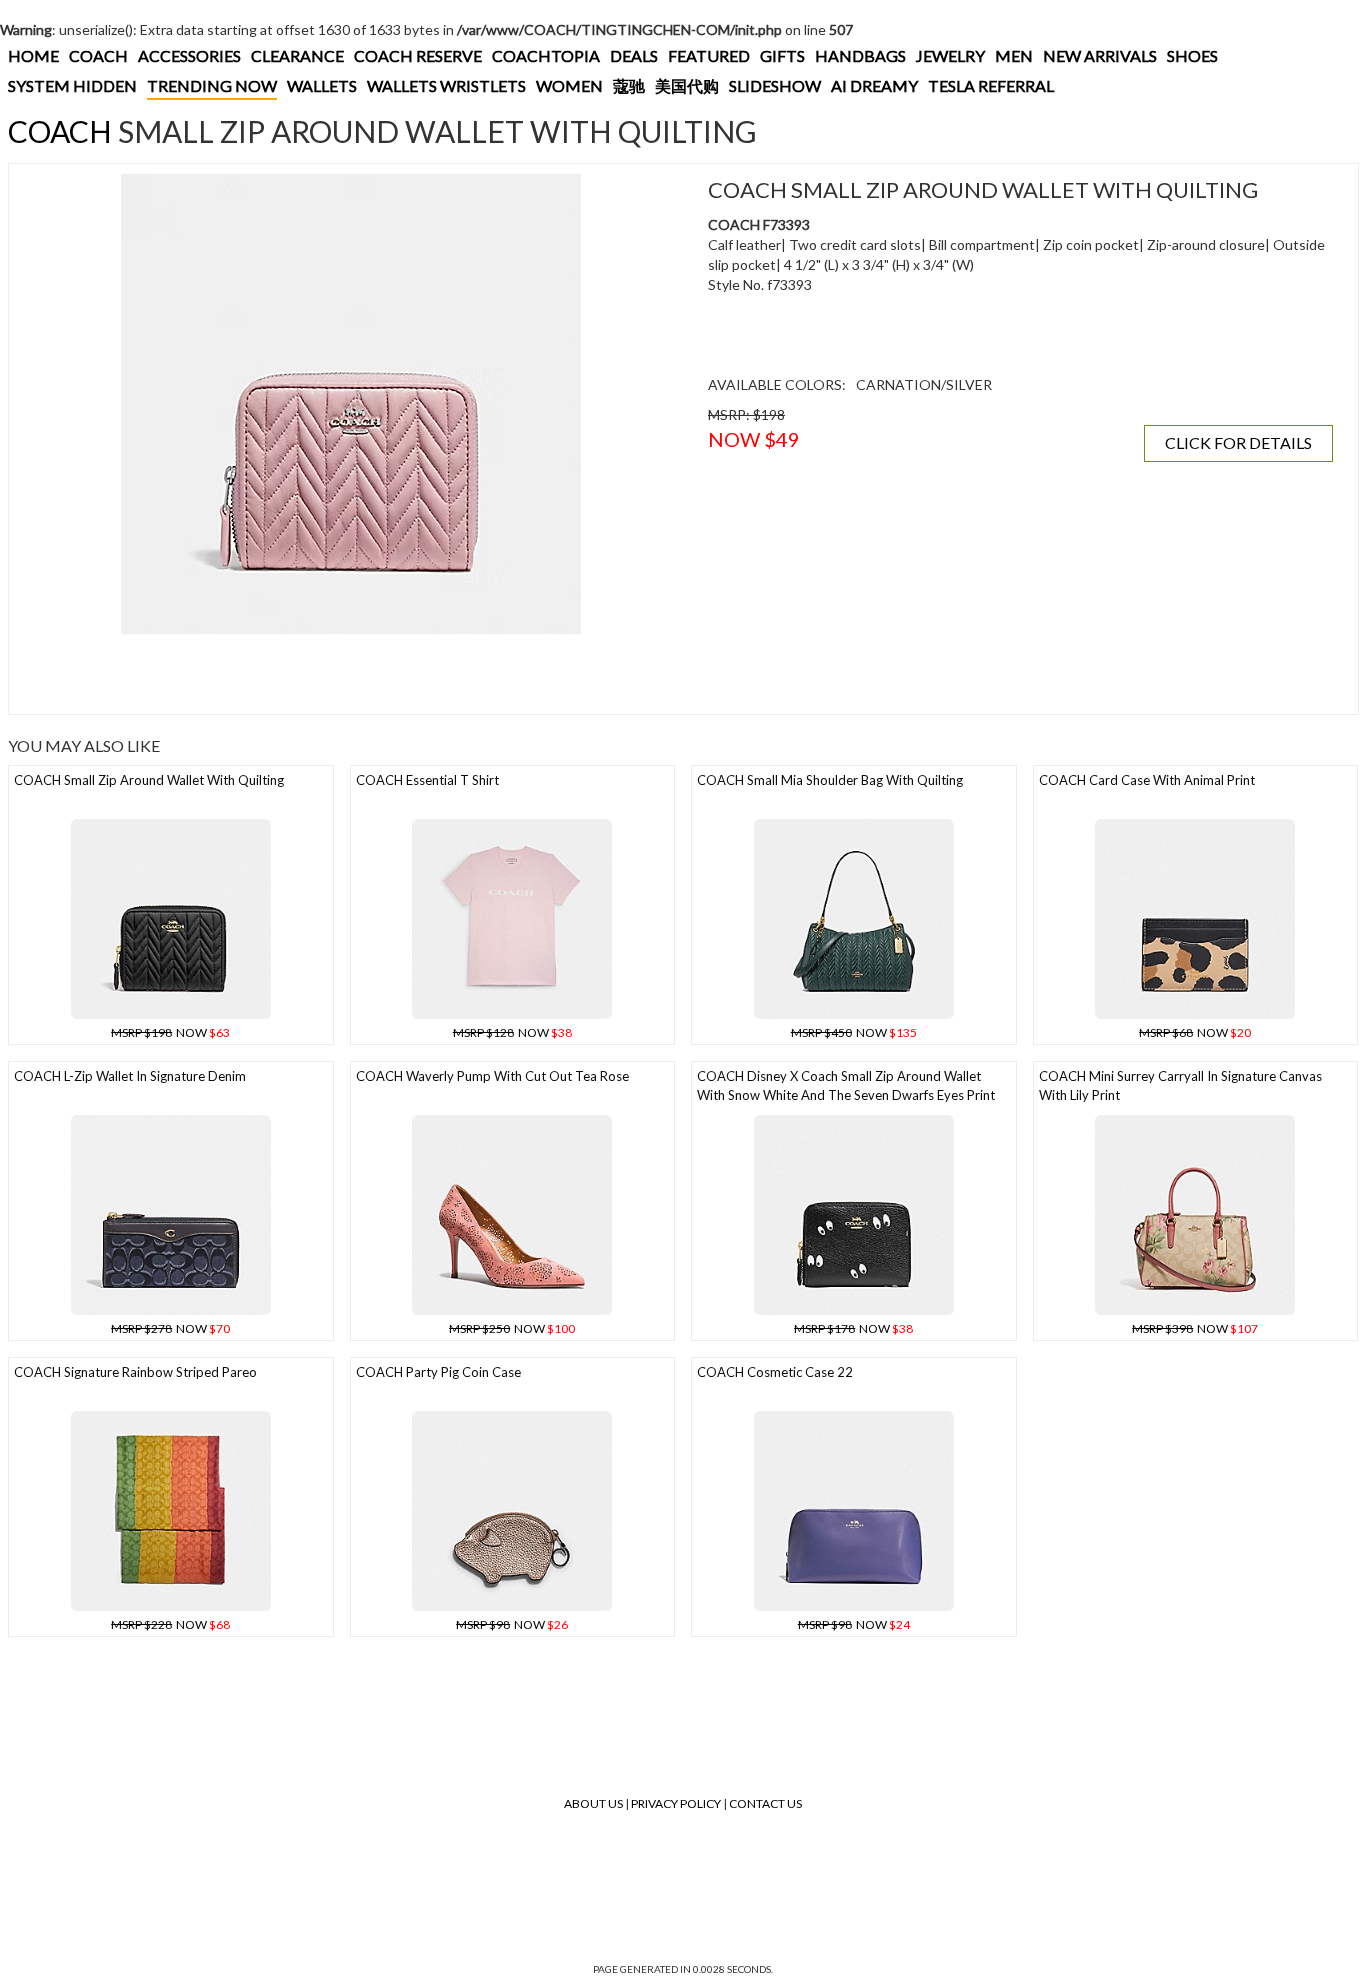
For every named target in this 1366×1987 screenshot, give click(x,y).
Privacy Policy (676, 1803)
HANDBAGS (860, 55)
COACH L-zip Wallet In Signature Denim (130, 1076)
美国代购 (687, 85)
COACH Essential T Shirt (427, 780)
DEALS (634, 55)
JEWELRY (950, 55)
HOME (33, 55)
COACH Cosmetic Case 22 (775, 1372)
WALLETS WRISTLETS (446, 85)
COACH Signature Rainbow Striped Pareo (135, 1372)
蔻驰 (629, 85)
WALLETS (322, 85)
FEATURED (709, 55)
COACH (98, 55)
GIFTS (782, 55)
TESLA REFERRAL (991, 85)
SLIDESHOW (775, 85)
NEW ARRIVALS (1100, 55)
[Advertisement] (351, 674)
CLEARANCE (297, 55)
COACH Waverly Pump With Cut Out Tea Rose (492, 1076)
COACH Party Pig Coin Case (438, 1372)
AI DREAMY (874, 85)
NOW (170, 1032)
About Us (593, 1803)
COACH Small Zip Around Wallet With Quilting (149, 780)
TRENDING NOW (212, 85)
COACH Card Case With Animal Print (1147, 780)
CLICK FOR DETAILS (1238, 442)
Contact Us (765, 1803)
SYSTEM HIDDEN (72, 85)
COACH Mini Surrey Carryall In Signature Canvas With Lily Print (1180, 1085)
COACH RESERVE (418, 55)
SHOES (1192, 55)
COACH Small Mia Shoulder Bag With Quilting (830, 780)
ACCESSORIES (189, 55)
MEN (1014, 55)
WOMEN (569, 85)
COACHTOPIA (546, 55)
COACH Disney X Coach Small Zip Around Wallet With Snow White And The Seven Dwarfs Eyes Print (846, 1085)
